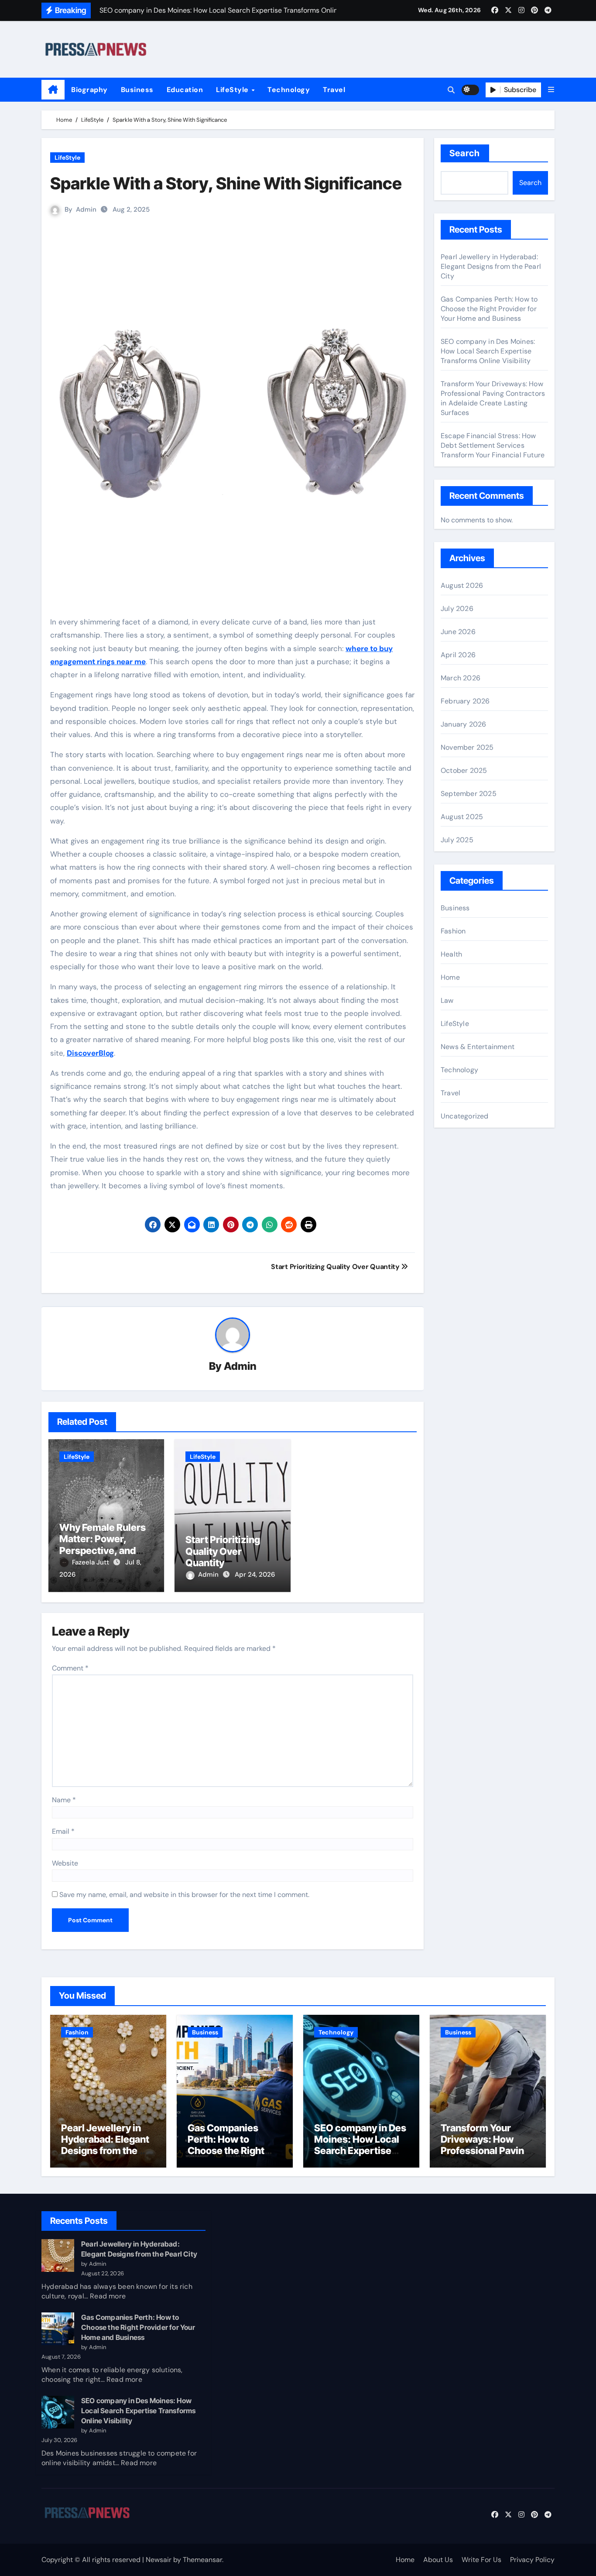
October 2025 (464, 770)
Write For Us (481, 2560)
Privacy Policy (532, 2560)
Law (447, 1000)
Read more (108, 2296)
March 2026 (461, 678)
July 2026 (457, 609)
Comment (70, 1668)
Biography (89, 90)
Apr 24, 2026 (255, 1574)
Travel (334, 90)
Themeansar (202, 2560)
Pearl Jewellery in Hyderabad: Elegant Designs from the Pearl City (491, 266)
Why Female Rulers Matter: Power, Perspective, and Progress (103, 1545)
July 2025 (457, 840)
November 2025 (467, 747)
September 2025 (469, 794)
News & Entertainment (478, 1047)
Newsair (159, 2560)
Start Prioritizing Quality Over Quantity (223, 1551)
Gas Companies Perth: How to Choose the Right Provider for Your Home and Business (489, 309)
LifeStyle (233, 90)
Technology (289, 90)
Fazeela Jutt (91, 1562)
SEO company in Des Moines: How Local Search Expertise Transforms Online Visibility (488, 351)
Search (465, 153)
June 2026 (458, 632)
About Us (438, 2560)
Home (450, 977)
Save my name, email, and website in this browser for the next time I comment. (184, 1895)
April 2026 (458, 655)
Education (185, 90)
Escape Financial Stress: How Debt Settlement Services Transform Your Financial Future (493, 445)
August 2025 (462, 817)
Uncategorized (465, 1116)
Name (64, 1800)
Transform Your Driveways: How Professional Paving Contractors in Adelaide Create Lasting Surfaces (493, 398)
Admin (86, 209)
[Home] (53, 90)
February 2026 (465, 701)
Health (451, 954)
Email (63, 1831)
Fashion (453, 931)
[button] (551, 90)
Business (137, 90)
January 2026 (463, 724)
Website (65, 1863)
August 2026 (462, 585)
